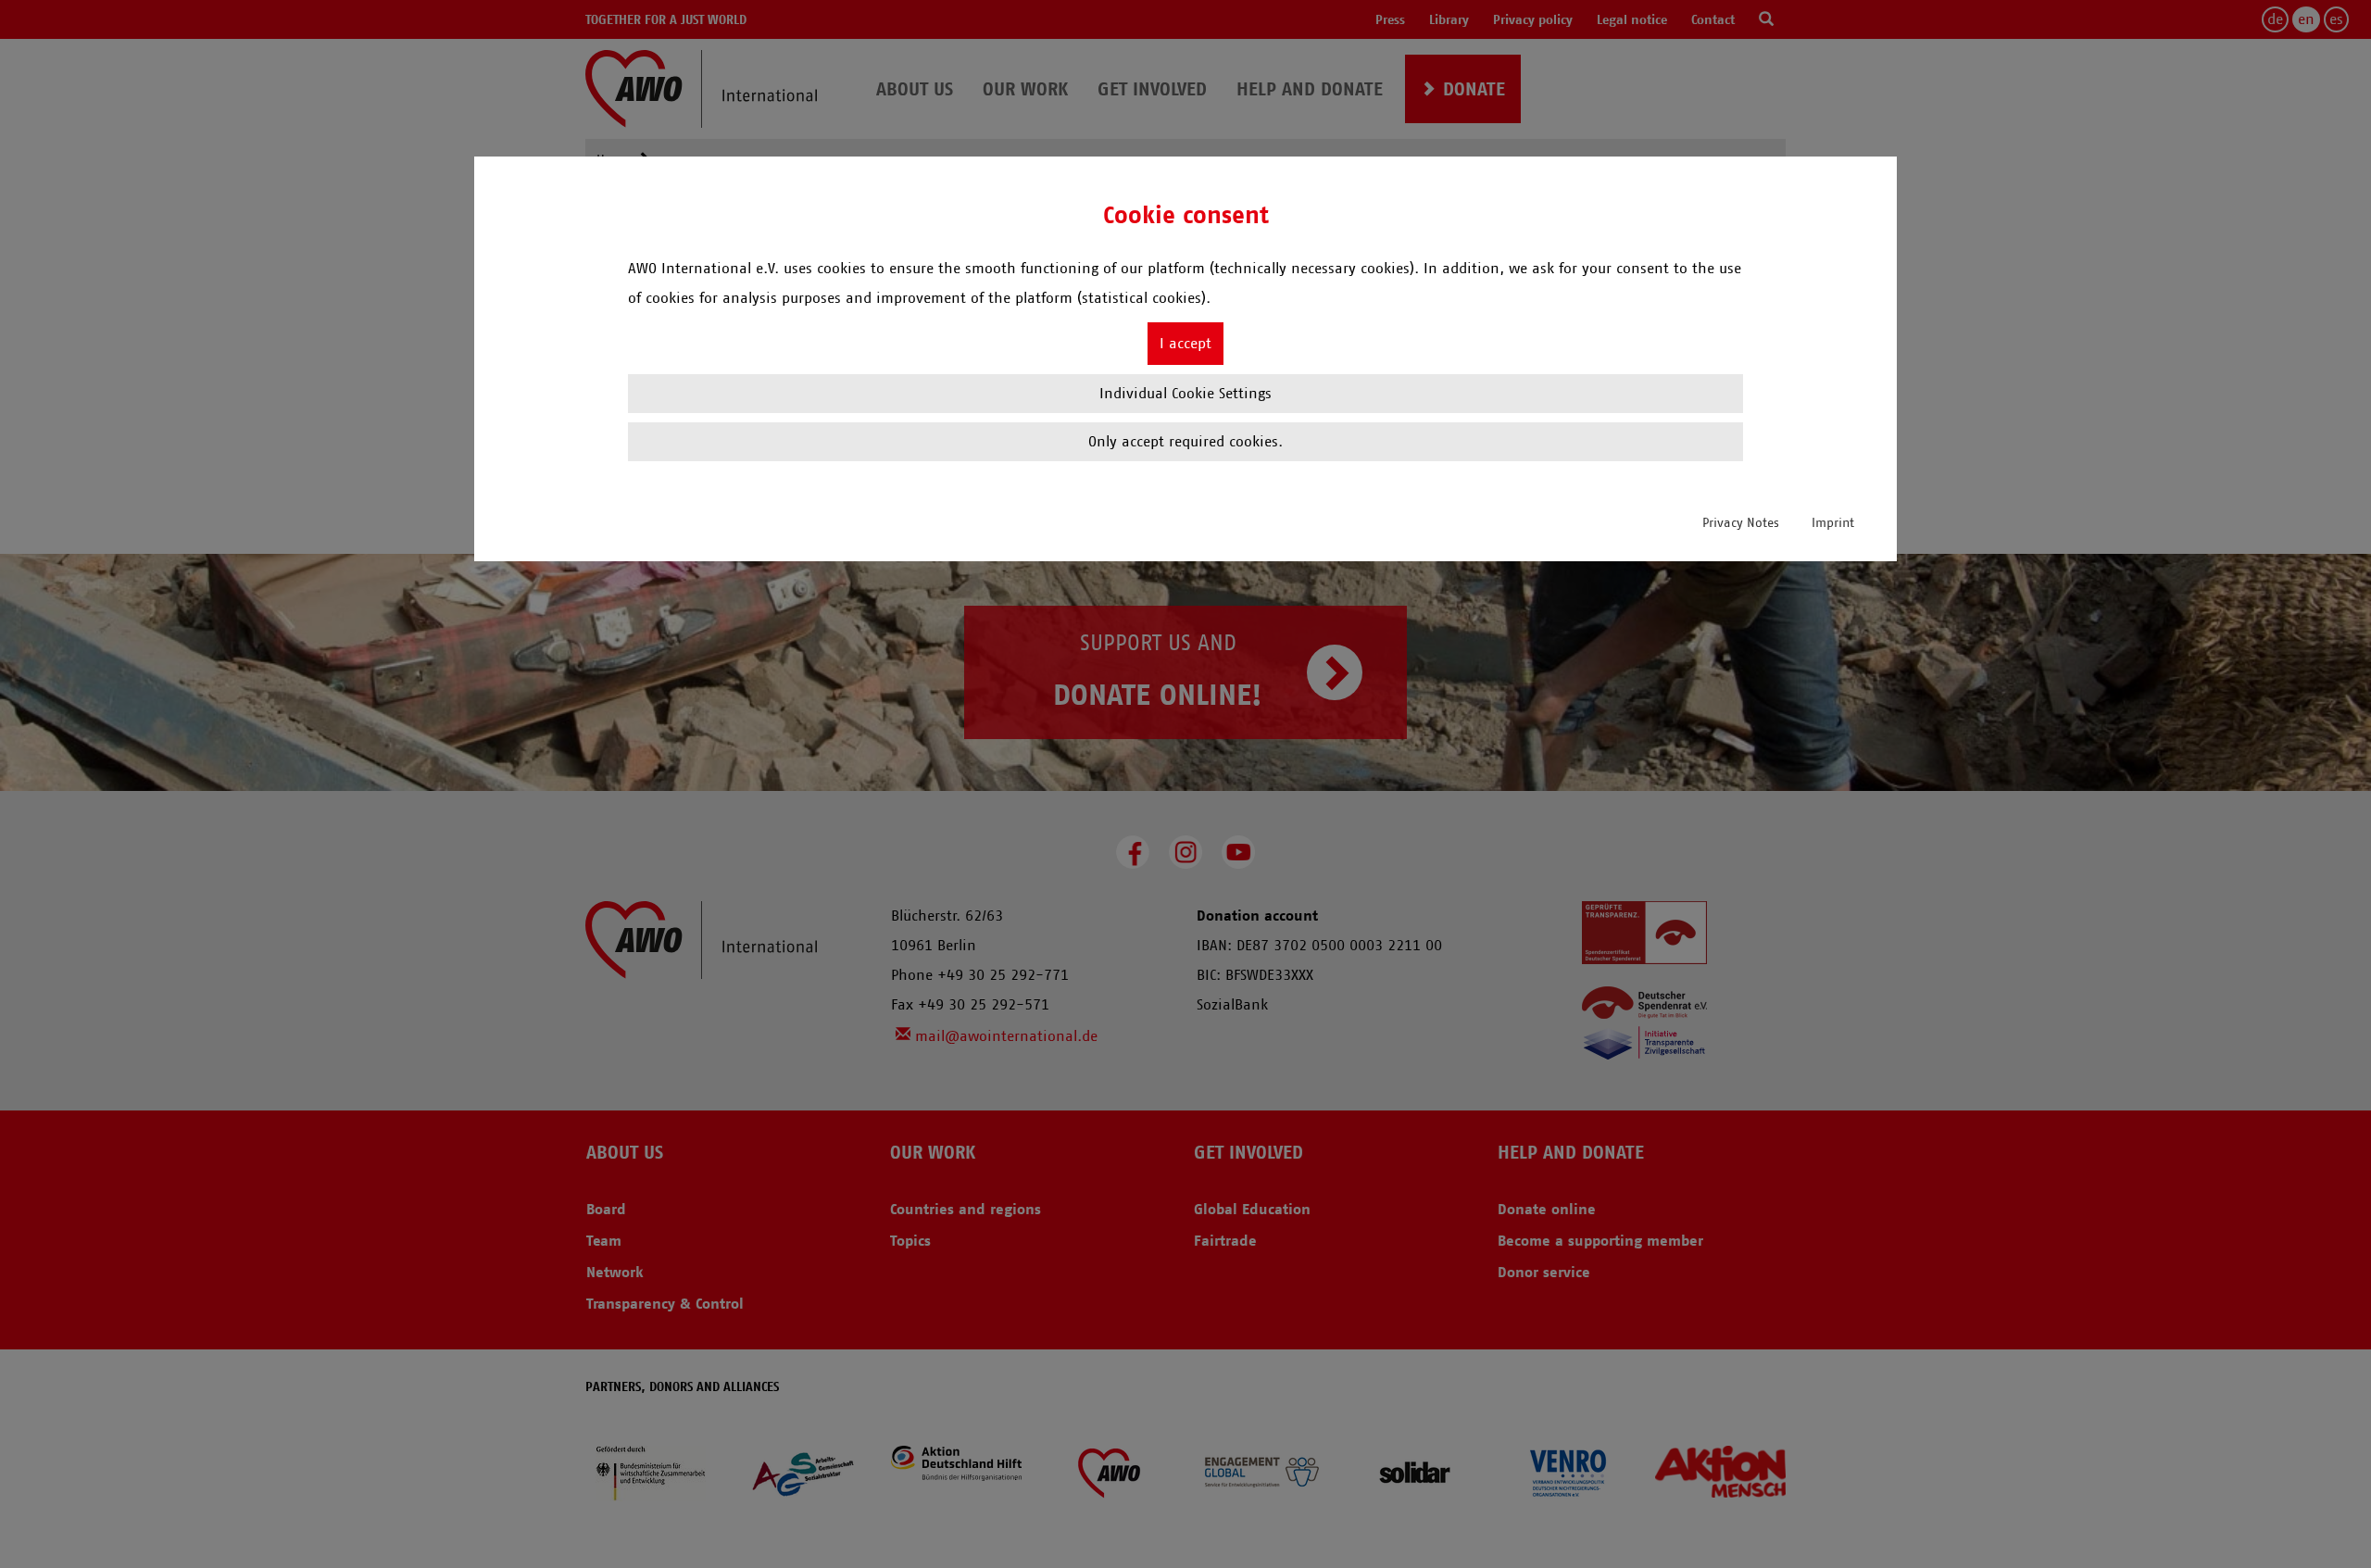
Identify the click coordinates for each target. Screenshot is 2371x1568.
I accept (1185, 343)
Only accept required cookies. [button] (1185, 441)
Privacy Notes (1741, 522)
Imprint (1833, 522)
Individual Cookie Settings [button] (1185, 393)
